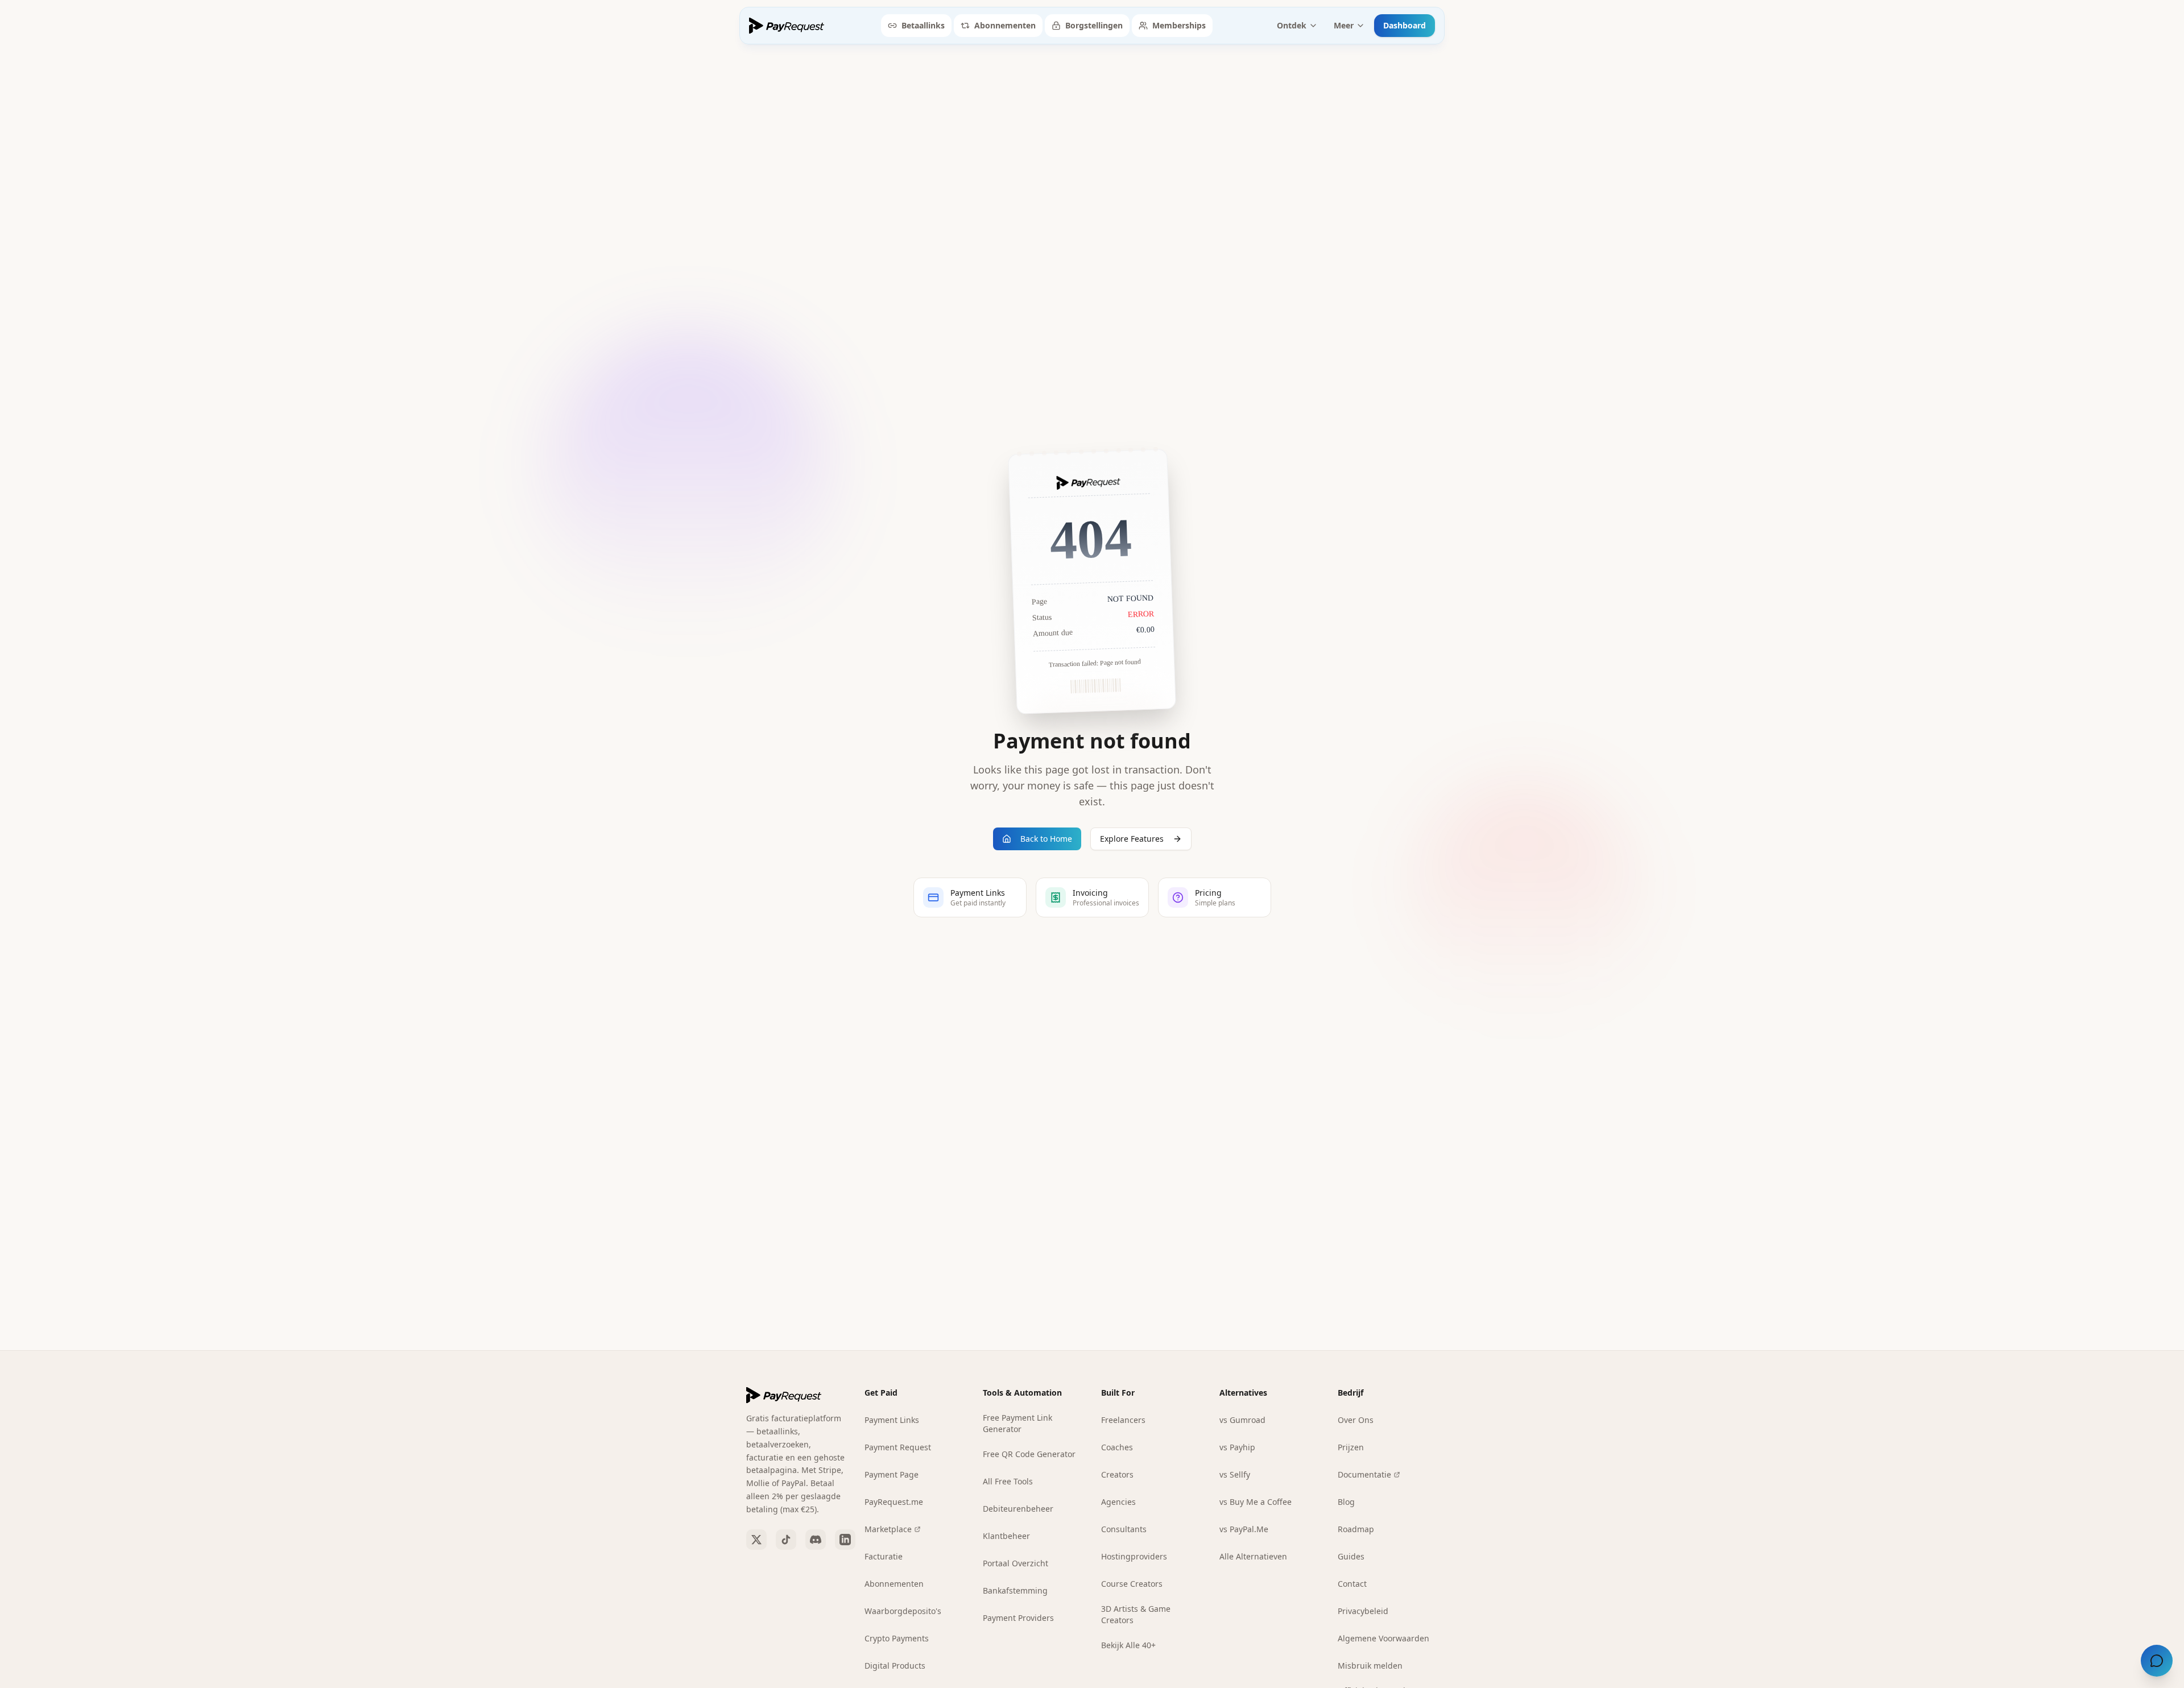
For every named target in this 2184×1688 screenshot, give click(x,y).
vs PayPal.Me (1244, 1529)
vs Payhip (1237, 1447)
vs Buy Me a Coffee (1256, 1502)
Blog (1346, 1502)
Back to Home (1046, 839)
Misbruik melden (1370, 1666)
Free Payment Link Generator (1017, 1423)
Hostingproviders (1134, 1556)
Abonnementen (1005, 25)
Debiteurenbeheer (1018, 1509)
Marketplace (888, 1529)
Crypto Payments (897, 1638)
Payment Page (892, 1474)
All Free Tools (1008, 1481)
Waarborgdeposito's (903, 1611)
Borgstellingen (1094, 25)
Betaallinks (923, 25)
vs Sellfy (1235, 1474)
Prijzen (1351, 1447)
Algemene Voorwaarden (1383, 1638)
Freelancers (1123, 1420)
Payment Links (892, 1420)
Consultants (1124, 1529)
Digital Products (895, 1666)
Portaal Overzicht (1016, 1563)
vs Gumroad (1242, 1420)
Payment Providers (1018, 1618)
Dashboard (1405, 25)
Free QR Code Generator (1029, 1454)
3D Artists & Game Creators (1136, 1614)
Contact (1352, 1584)
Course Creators (1132, 1584)
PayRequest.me (894, 1502)
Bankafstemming (1015, 1590)
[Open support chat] (2157, 1661)
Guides (1351, 1556)
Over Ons (1356, 1420)
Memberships (1179, 25)
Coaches (1117, 1447)
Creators (1117, 1474)
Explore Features (1132, 839)
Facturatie (884, 1556)
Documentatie (1364, 1474)
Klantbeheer (1006, 1536)
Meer (1344, 25)
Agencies (1118, 1502)
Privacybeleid (1363, 1611)
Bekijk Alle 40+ (1128, 1645)
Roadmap (1356, 1529)
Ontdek (1292, 25)
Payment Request (898, 1447)
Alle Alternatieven (1253, 1556)
